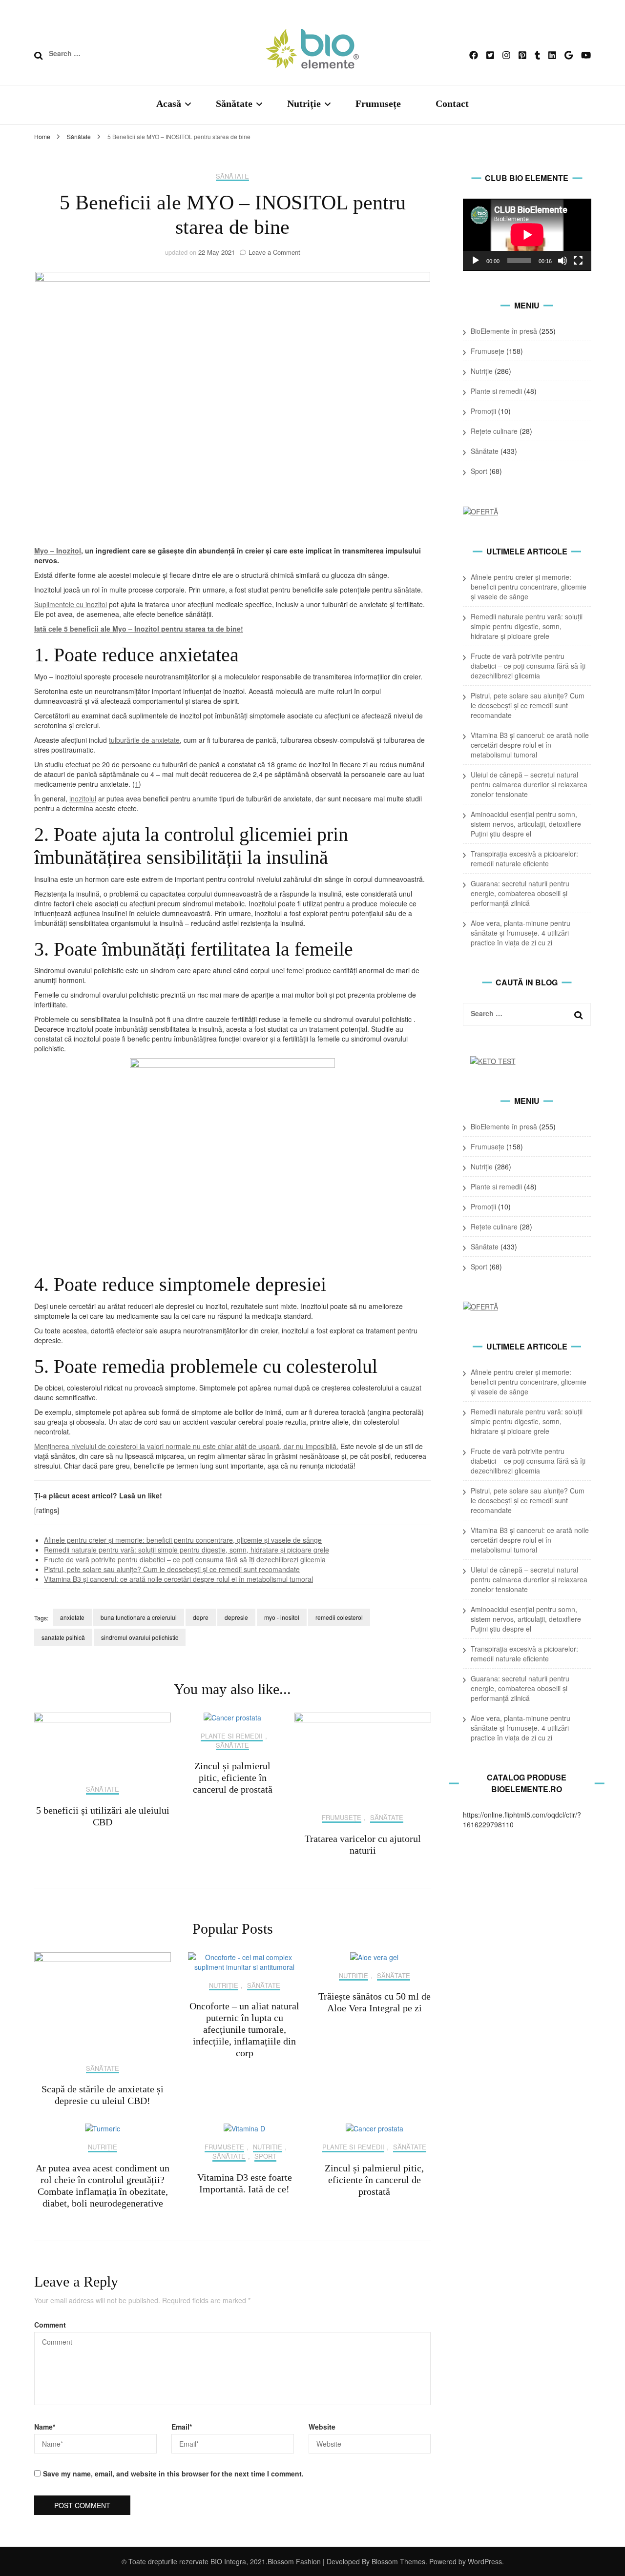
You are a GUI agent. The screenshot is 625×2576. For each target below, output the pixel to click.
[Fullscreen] (578, 261)
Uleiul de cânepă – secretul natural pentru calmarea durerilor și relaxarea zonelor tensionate (529, 784)
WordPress (485, 2561)
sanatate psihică (63, 1637)
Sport (265, 2157)
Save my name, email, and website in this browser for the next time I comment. (173, 2474)
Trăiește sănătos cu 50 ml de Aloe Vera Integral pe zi (375, 2002)
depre (201, 1617)
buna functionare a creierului (139, 1617)
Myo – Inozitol (58, 551)
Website (322, 2427)
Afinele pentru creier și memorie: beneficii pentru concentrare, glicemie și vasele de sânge (183, 1540)
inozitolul (83, 798)
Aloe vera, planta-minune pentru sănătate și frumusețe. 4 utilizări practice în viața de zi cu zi (521, 933)
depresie (236, 1617)
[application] (527, 235)
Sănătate (234, 103)
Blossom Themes (397, 2561)
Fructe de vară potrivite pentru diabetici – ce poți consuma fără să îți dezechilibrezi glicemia (185, 1559)
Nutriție (304, 103)
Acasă (169, 103)
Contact (452, 103)
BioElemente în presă (504, 331)
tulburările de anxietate (144, 740)
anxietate (72, 1617)
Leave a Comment (274, 252)
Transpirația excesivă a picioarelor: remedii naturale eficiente (524, 859)
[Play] (476, 261)
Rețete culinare (494, 431)
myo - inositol (282, 1617)
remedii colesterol (339, 1617)
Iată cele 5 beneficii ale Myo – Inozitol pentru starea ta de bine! (139, 629)
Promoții (483, 411)
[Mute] (562, 261)
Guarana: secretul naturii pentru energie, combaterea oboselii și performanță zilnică (520, 893)
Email (182, 2427)
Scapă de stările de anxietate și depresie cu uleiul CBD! (103, 2095)
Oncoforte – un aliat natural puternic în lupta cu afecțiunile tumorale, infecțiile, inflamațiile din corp (244, 2029)
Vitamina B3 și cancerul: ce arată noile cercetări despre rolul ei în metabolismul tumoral (178, 1579)
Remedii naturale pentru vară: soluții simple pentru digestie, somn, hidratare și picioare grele (187, 1550)
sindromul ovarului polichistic (140, 1637)
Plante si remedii (232, 1736)
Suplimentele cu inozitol (71, 604)
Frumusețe (378, 103)
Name (45, 2427)
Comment (50, 2325)
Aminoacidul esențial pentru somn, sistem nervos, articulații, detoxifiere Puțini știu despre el (526, 824)
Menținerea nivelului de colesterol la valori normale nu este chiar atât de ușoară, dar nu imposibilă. (186, 1446)
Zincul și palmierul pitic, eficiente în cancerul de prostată (233, 1778)
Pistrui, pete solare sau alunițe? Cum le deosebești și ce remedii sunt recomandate (172, 1569)
